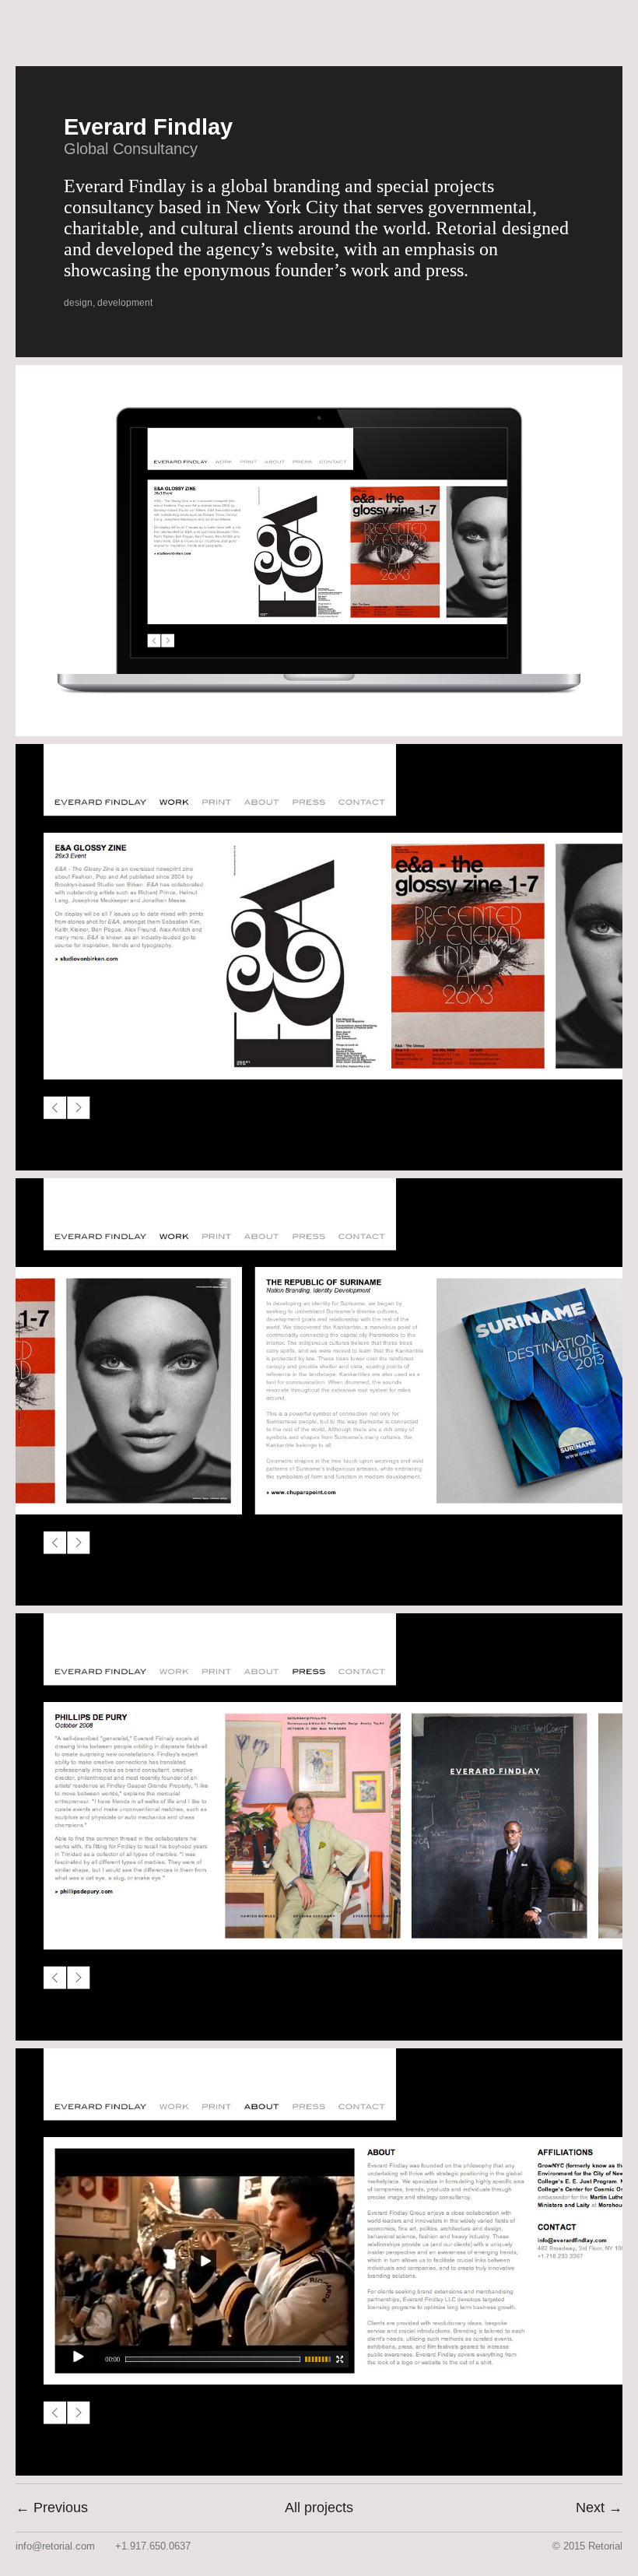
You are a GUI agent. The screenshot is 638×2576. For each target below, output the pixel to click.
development (125, 303)
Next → (599, 2508)
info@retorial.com (55, 2546)
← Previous (52, 2508)
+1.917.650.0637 (153, 2546)
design (78, 303)
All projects (319, 2508)
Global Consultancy (131, 149)
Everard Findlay (148, 127)
